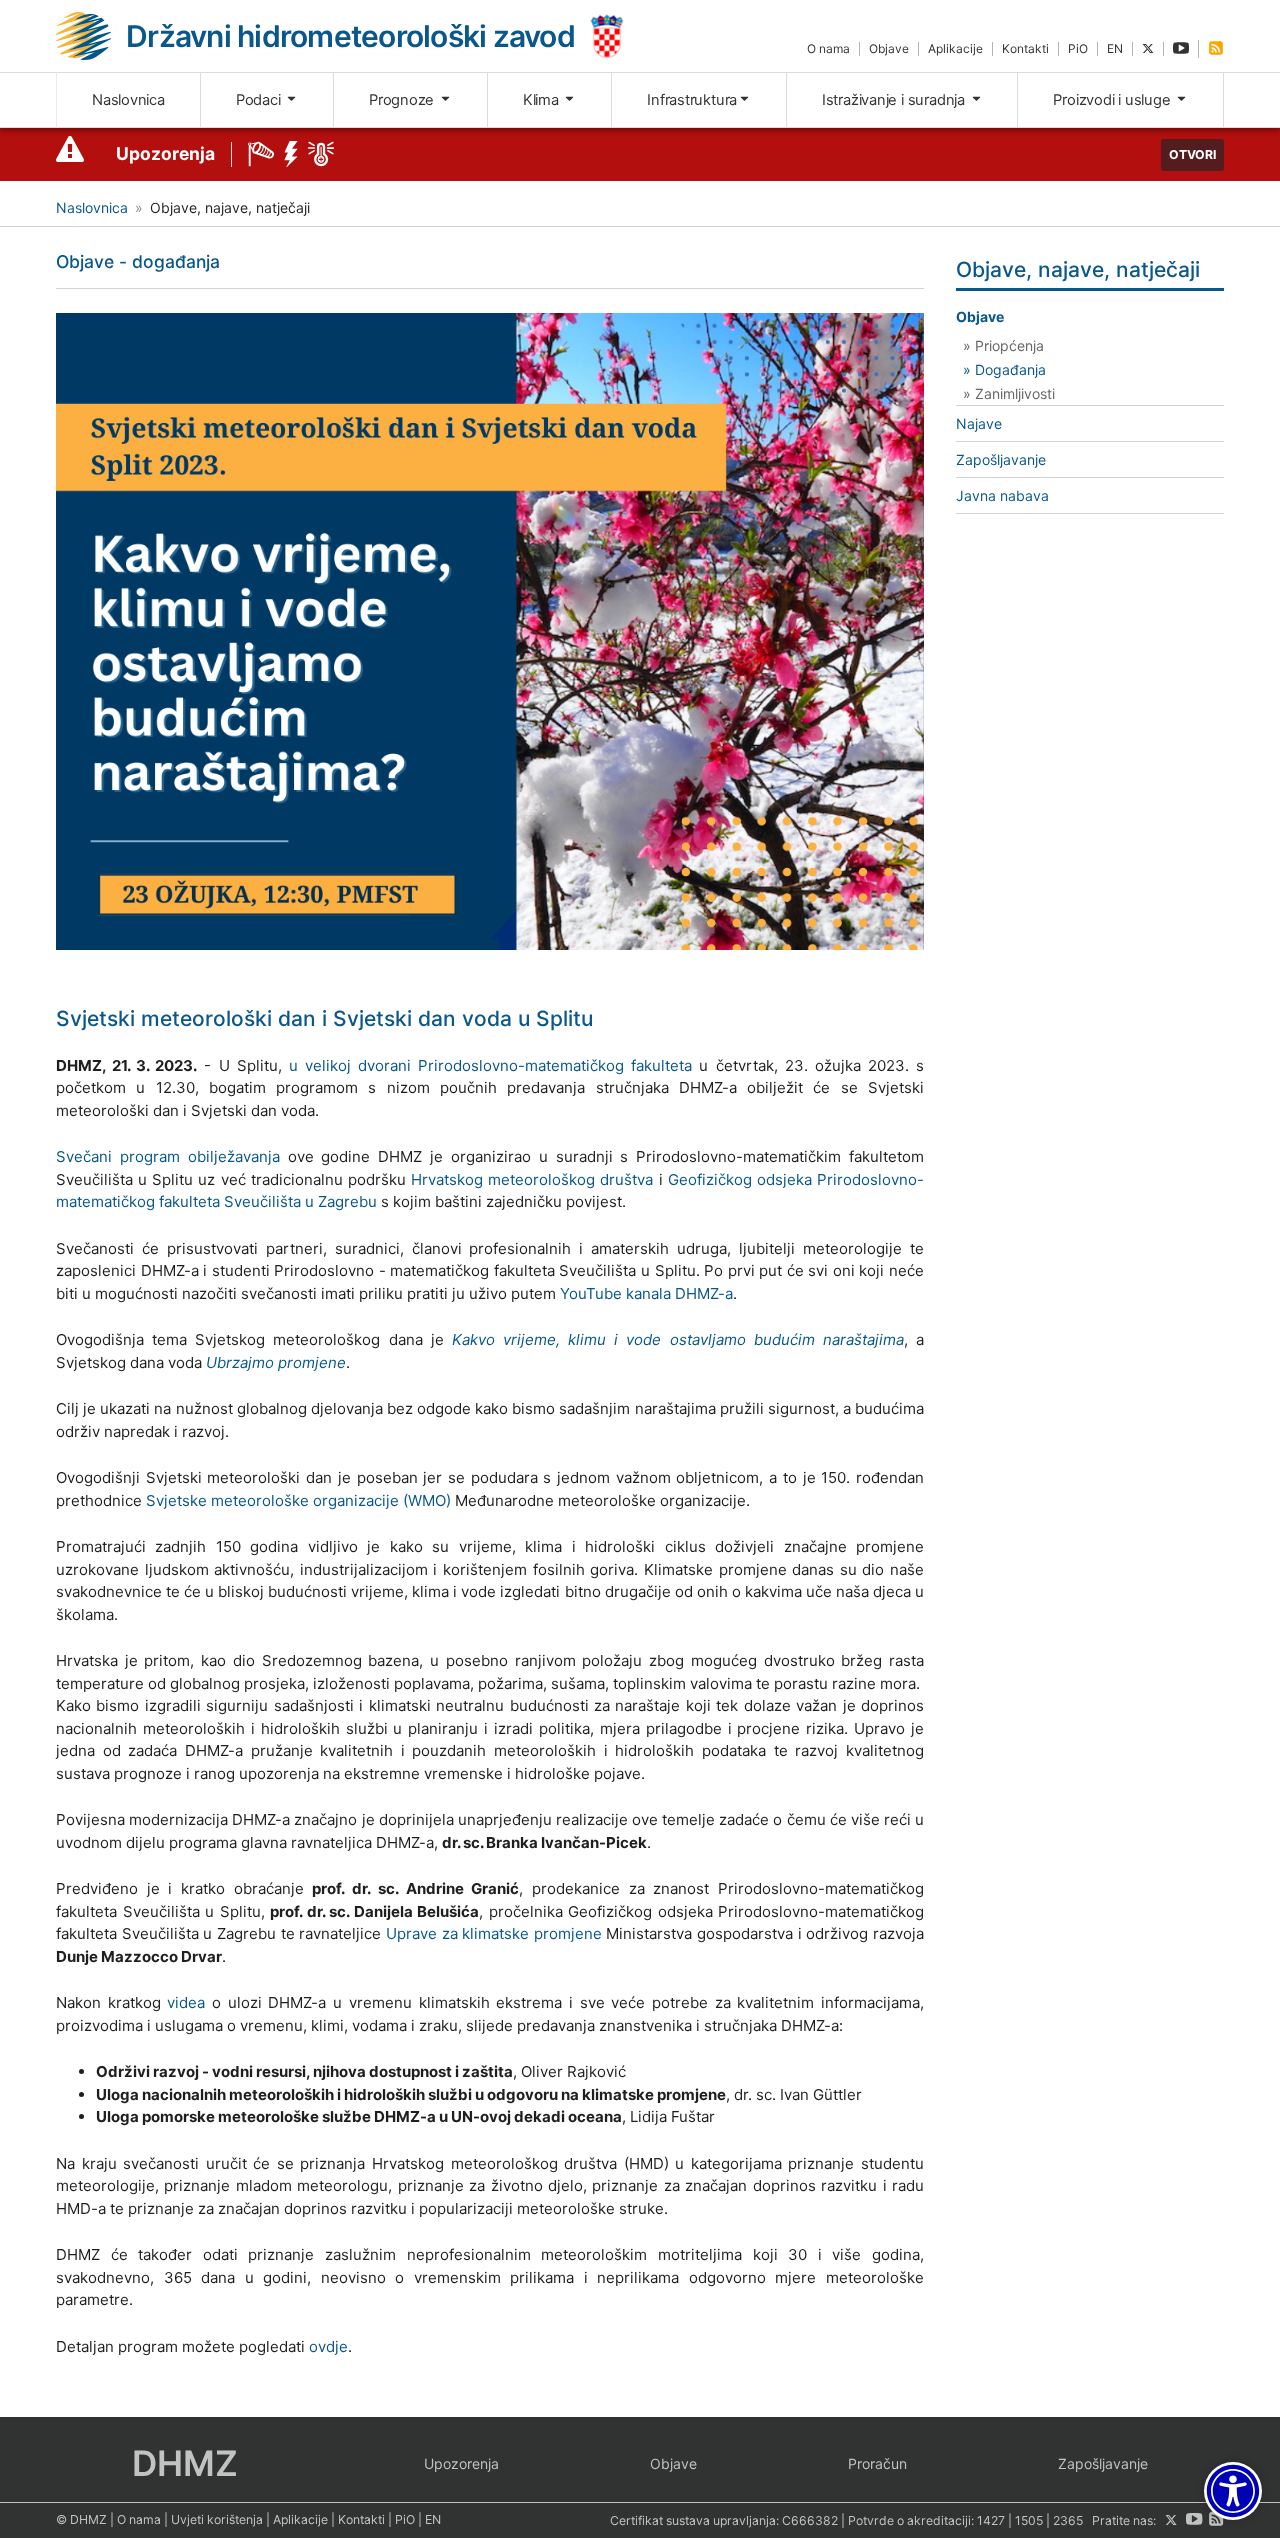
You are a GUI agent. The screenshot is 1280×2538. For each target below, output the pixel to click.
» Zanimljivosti (1009, 393)
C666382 (810, 2520)
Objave (889, 48)
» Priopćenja (1003, 345)
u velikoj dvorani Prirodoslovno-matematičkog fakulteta (490, 1065)
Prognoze (403, 100)
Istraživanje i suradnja (895, 100)
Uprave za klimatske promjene (494, 1933)
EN (1115, 48)
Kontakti (1025, 48)
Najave (979, 423)
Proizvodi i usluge (1113, 100)
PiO (1078, 48)
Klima (543, 100)
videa (186, 2002)
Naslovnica (128, 100)
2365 (1068, 2520)
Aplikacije (955, 48)
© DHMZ (81, 2519)
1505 (1029, 2520)
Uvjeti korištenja (217, 2519)
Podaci (260, 100)
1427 (991, 2520)
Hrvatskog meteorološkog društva (532, 1179)
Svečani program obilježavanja (168, 1156)
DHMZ (185, 2463)
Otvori (1192, 154)
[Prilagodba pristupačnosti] (1233, 2491)
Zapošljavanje (1001, 459)
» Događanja (1004, 369)
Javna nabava (1002, 495)
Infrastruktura (692, 100)
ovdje (328, 2346)
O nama (828, 48)
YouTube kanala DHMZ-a (646, 1293)
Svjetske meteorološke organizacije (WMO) (298, 1500)
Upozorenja (165, 153)
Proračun (877, 2463)
